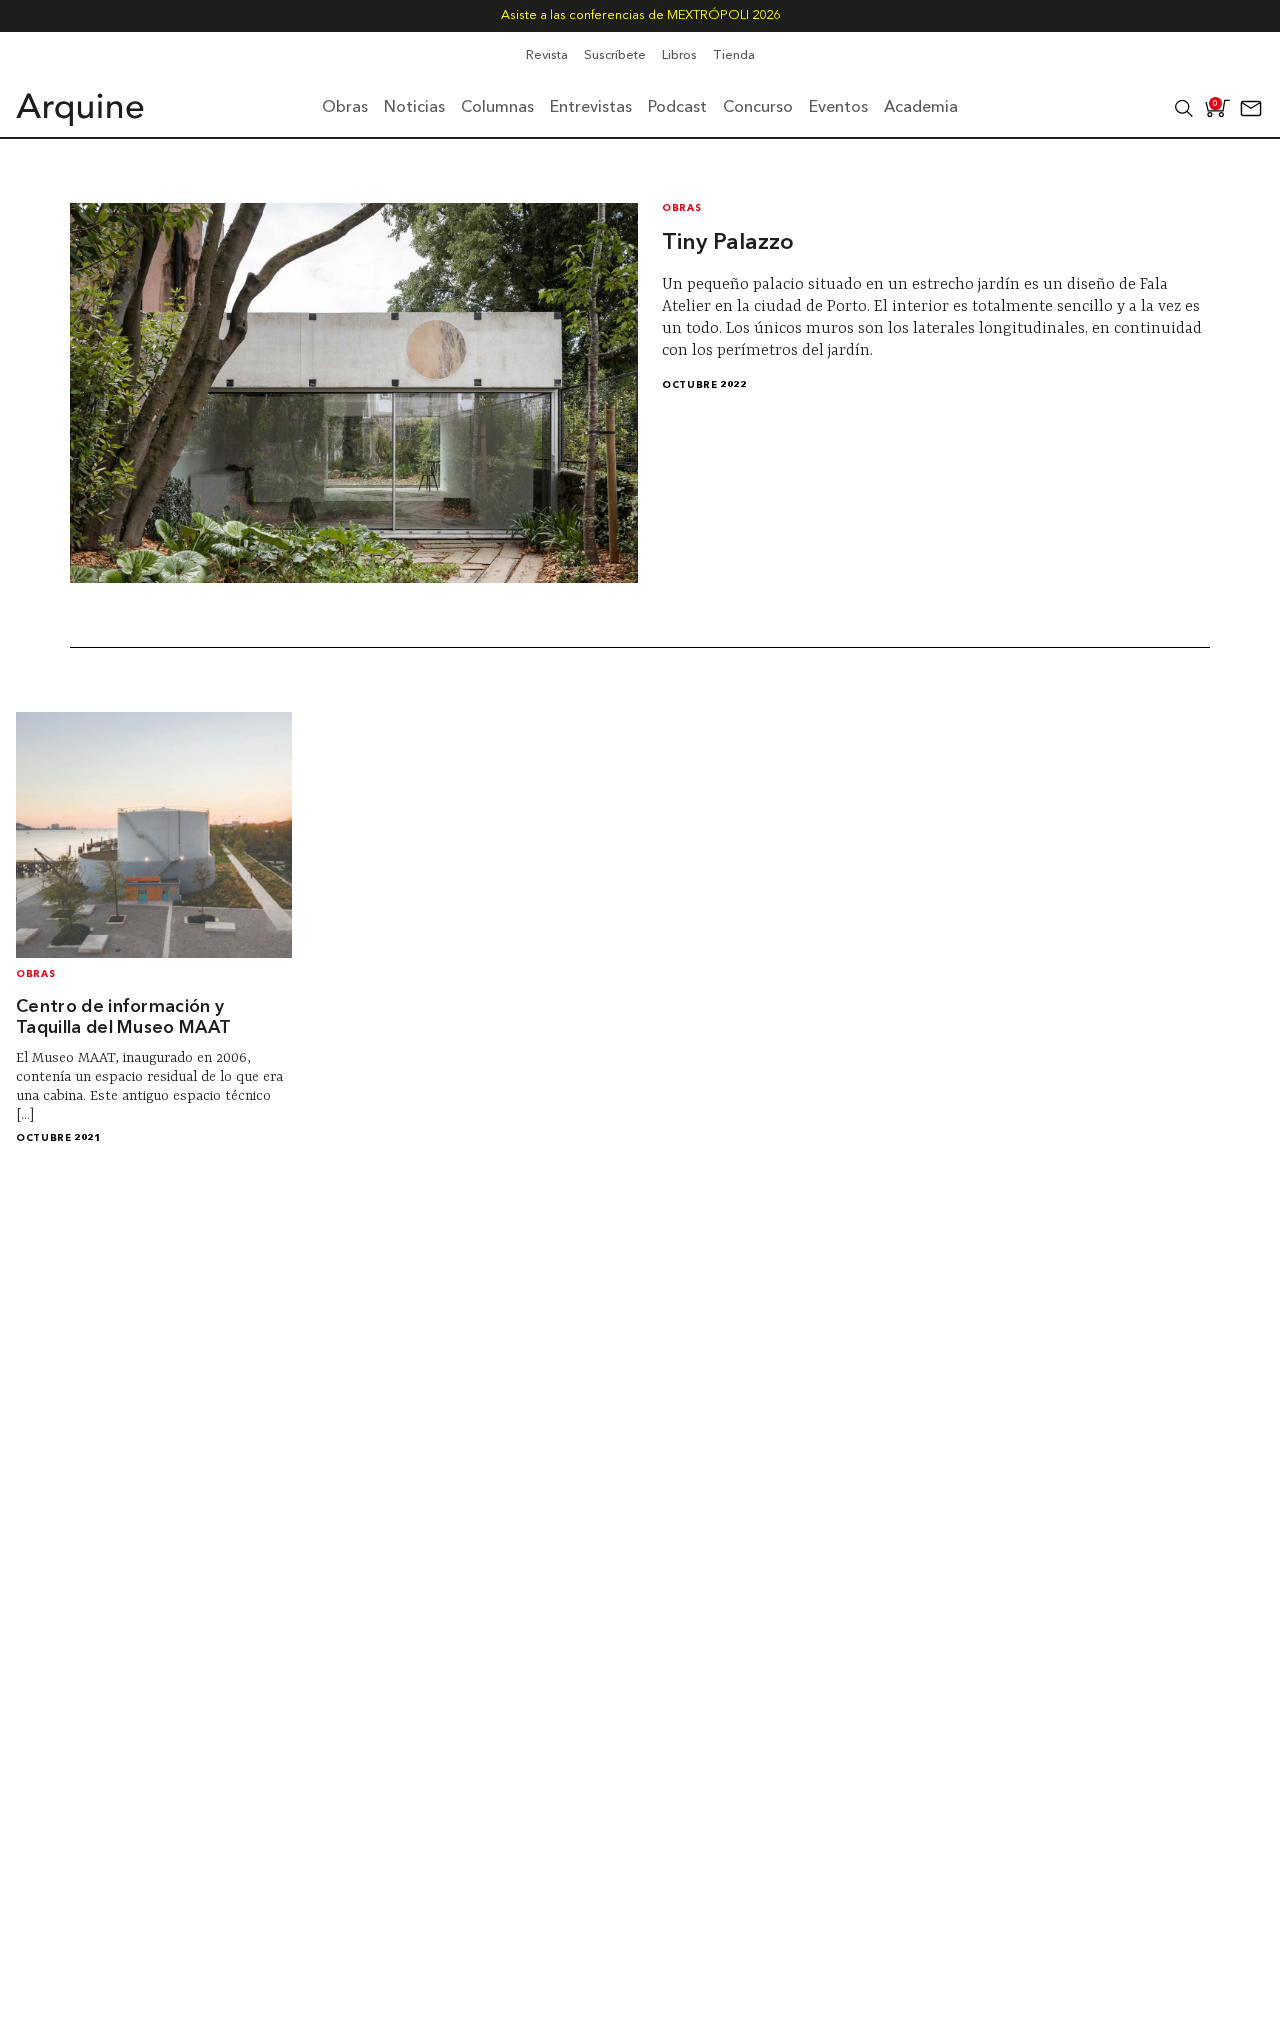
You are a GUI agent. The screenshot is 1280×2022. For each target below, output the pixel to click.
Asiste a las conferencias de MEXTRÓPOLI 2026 (640, 15)
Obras (681, 208)
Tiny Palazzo (728, 243)
